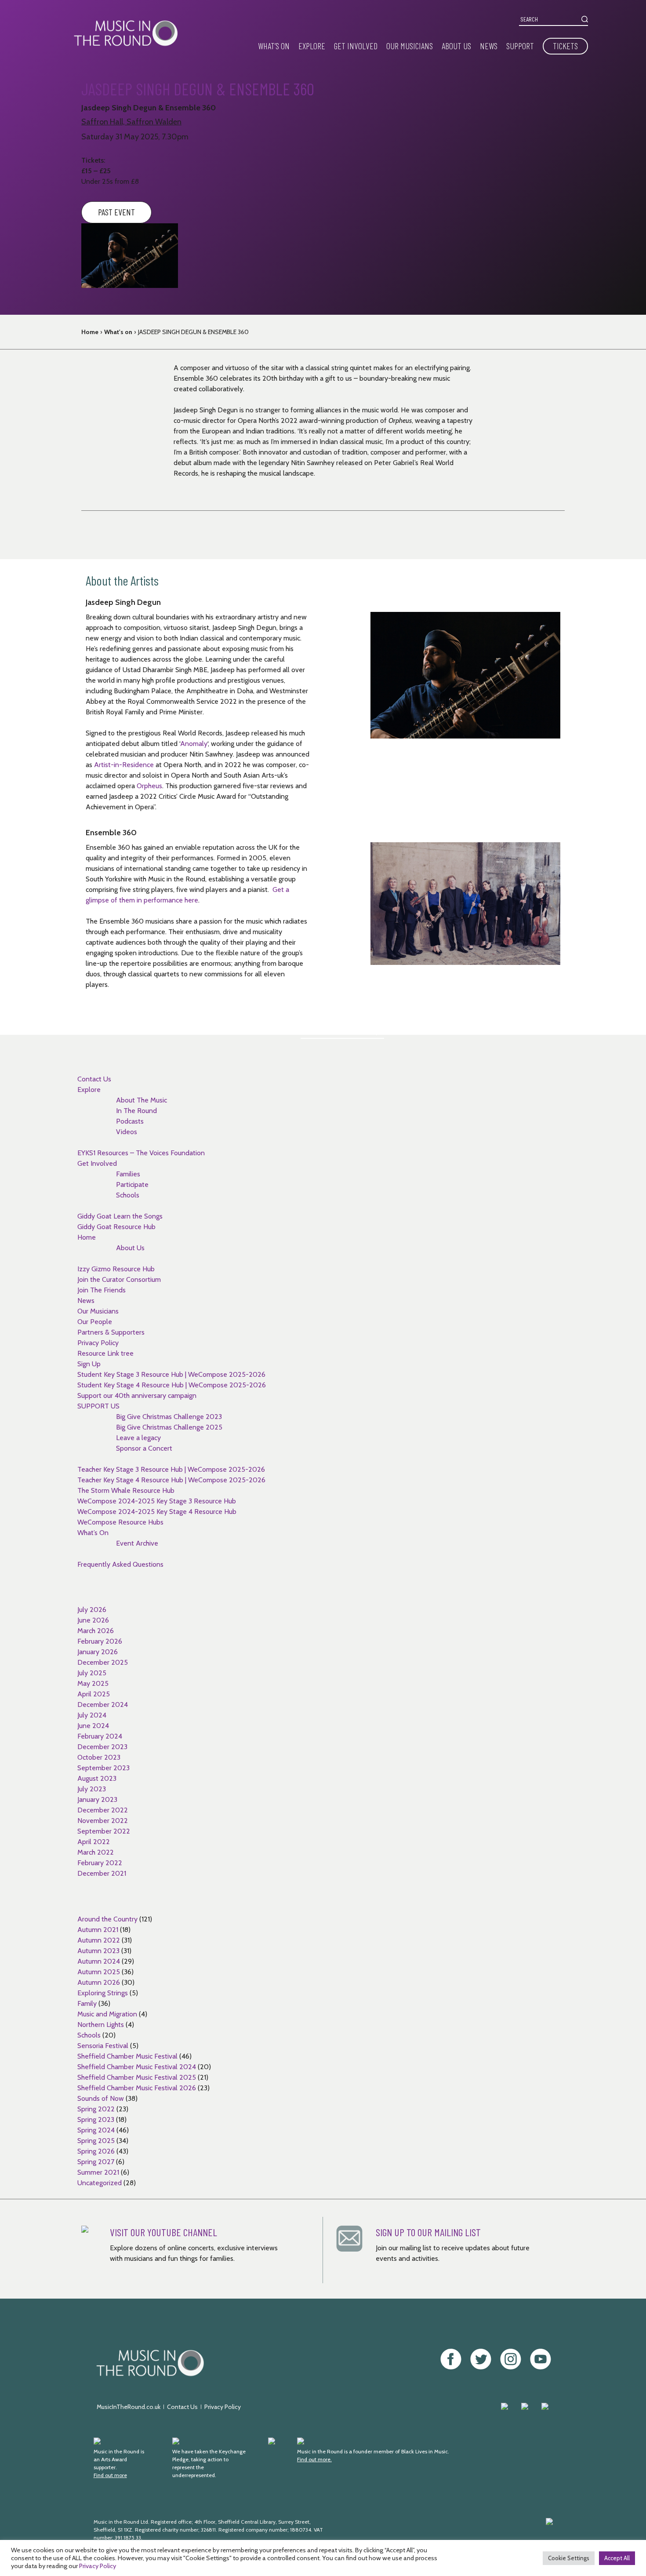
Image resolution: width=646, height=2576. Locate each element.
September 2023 (103, 1768)
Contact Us (94, 1079)
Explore (312, 46)
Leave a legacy (138, 1438)
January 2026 (98, 1652)
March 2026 (96, 1631)
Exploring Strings (103, 1993)
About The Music (142, 1100)
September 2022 (104, 1831)
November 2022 (103, 1821)
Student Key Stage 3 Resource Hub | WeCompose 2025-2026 (171, 1374)
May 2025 (93, 1683)
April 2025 (94, 1694)
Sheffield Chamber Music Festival (127, 2056)
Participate (132, 1184)
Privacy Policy (98, 1343)
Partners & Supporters (111, 1332)
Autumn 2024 (99, 1961)
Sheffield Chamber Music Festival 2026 (137, 2088)
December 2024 (103, 1705)
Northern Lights (101, 2025)
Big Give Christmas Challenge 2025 (169, 1427)
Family (87, 2003)
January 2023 (97, 1799)
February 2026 (100, 1641)
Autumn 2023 (98, 1951)
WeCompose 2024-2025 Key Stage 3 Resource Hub (157, 1501)
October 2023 (99, 1757)
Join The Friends (102, 1290)
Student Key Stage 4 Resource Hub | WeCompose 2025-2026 (172, 1385)
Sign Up (89, 1364)
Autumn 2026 (99, 1982)
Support (520, 46)
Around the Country (107, 1919)
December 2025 (103, 1662)
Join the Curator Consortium (119, 1279)
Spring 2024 (96, 2130)
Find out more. (314, 2459)
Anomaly (194, 744)
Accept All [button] (617, 2558)
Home (90, 332)
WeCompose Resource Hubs (120, 1522)
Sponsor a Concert (144, 1448)
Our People (95, 1322)
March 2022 (96, 1852)
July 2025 (92, 1673)
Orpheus (149, 786)
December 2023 (102, 1747)
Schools (128, 1195)
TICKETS (565, 46)
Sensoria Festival (103, 2046)
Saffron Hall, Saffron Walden (131, 122)
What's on (118, 332)
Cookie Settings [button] (569, 2558)
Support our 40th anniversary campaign (137, 1395)
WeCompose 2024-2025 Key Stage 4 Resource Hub (157, 1512)
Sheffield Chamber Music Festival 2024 (137, 2067)
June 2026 (93, 1620)
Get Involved (356, 46)
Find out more (110, 2475)
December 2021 (102, 1873)
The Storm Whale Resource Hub (126, 1490)
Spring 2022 (96, 2109)
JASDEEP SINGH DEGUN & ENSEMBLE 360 (193, 332)
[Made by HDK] (461, 2534)
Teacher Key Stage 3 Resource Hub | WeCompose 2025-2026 (171, 1469)
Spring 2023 (96, 2119)
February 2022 (100, 1863)
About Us (456, 46)
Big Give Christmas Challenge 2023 (169, 1417)
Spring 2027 (96, 2162)
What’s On (274, 46)
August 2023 (97, 1778)
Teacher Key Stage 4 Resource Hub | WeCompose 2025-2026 (171, 1480)
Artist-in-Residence (124, 765)
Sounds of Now (101, 2098)
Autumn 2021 (98, 1930)
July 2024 (92, 1715)
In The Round (136, 1111)
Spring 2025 (96, 2141)
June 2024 (93, 1726)
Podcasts (130, 1121)
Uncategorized (100, 2183)
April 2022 (94, 1842)
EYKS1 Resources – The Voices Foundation (141, 1153)
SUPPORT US (98, 1406)
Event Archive (137, 1543)
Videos (127, 1132)
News (489, 46)
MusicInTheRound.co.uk (129, 2407)
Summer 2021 (98, 2172)
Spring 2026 (96, 2151)
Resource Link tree (105, 1353)
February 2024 (100, 1736)
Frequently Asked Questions (120, 1564)
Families (128, 1174)
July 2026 (92, 1610)
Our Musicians (410, 46)
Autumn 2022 (99, 1940)
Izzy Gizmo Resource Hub (116, 1269)
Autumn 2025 (99, 1972)
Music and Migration (107, 2014)
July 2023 (92, 1789)
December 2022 (103, 1810)
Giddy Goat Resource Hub (116, 1227)
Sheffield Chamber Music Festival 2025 (137, 2077)
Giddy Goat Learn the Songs (120, 1216)
